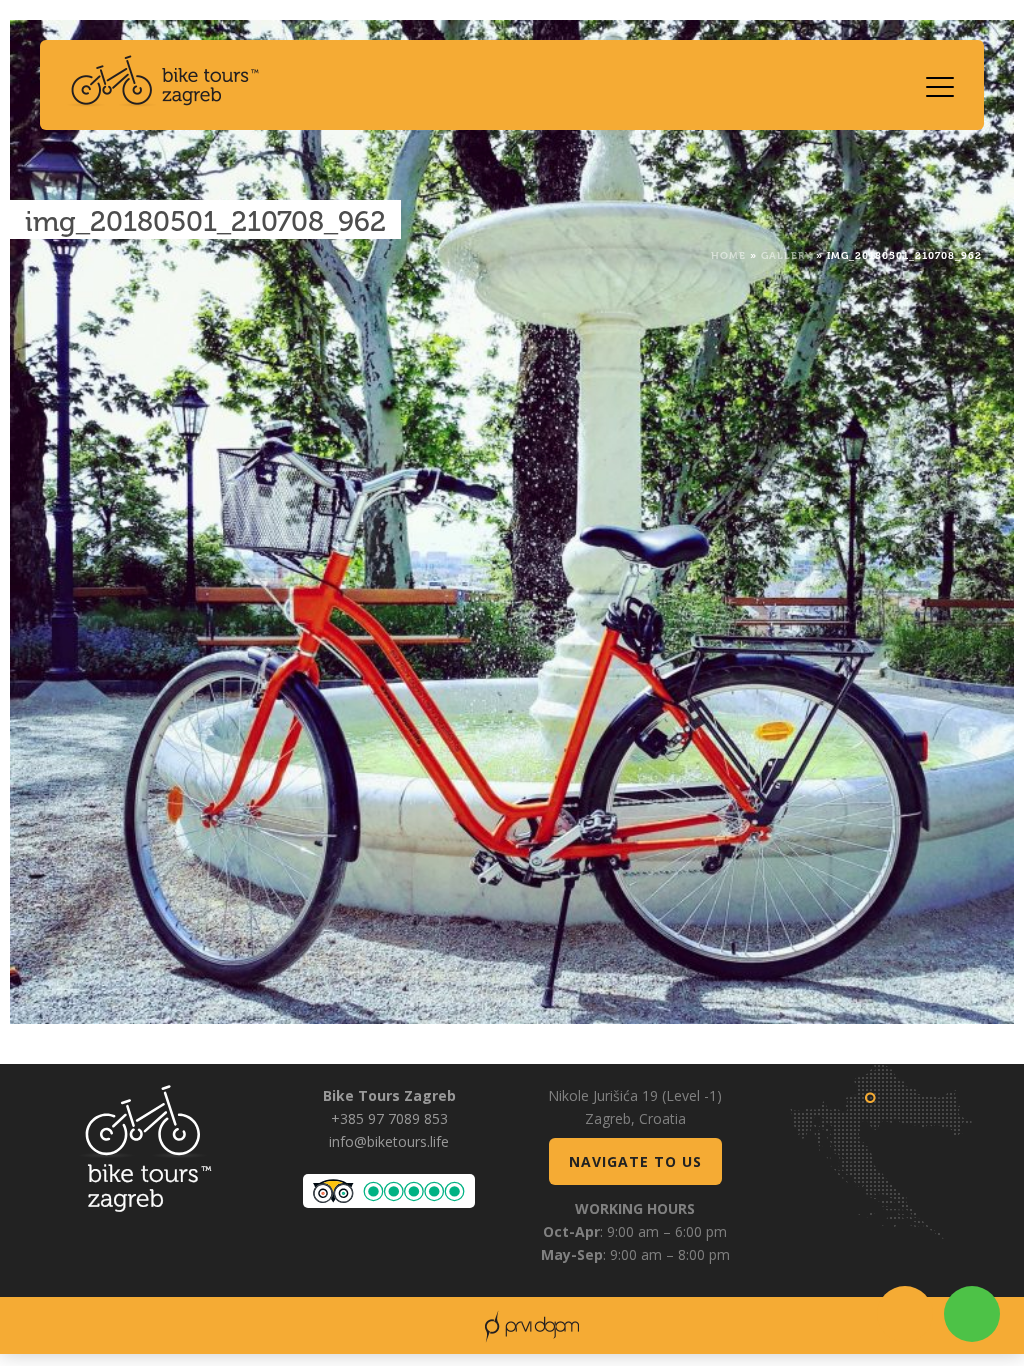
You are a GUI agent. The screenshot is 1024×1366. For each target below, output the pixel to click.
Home (728, 254)
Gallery (786, 254)
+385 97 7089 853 (389, 1118)
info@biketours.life (389, 1141)
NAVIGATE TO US (635, 1161)
